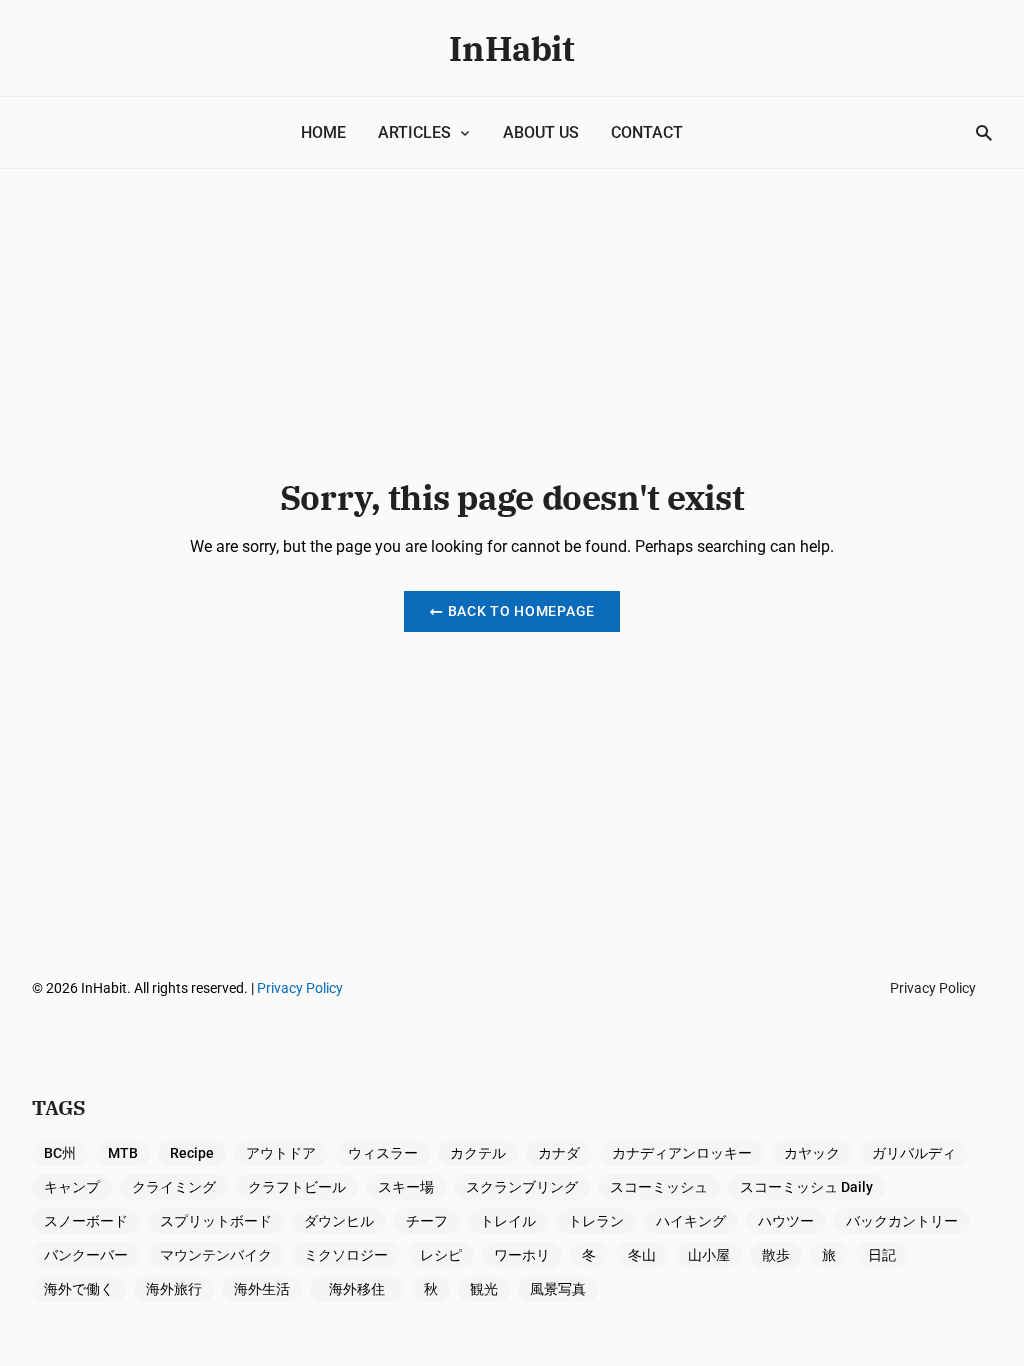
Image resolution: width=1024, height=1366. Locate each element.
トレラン (596, 1221)
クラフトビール (297, 1187)
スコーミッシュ (659, 1187)
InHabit (511, 48)
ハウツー (786, 1221)
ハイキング (691, 1221)
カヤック (812, 1153)
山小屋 (709, 1255)
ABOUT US (541, 132)
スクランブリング (522, 1187)
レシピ (441, 1255)
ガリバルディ (914, 1153)
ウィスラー (383, 1153)
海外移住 (364, 1289)
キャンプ (72, 1187)
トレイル (508, 1221)
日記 (882, 1255)
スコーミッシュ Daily (806, 1187)
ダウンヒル (339, 1221)
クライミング (174, 1187)
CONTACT (647, 132)
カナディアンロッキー (682, 1153)
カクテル (478, 1153)
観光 (484, 1289)
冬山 (642, 1255)
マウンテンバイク (216, 1255)
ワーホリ (522, 1255)
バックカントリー (902, 1221)
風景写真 (558, 1289)
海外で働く (79, 1289)
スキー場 (406, 1187)
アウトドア (281, 1153)
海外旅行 (174, 1289)
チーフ (427, 1221)
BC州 (60, 1153)
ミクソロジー (346, 1255)
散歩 (776, 1255)
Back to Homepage (521, 611)
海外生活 (262, 1289)
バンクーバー (86, 1255)
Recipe (192, 1153)
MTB (123, 1153)
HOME (323, 132)
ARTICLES (414, 132)
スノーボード (86, 1221)
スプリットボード (216, 1221)
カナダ (559, 1153)
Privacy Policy (300, 988)
